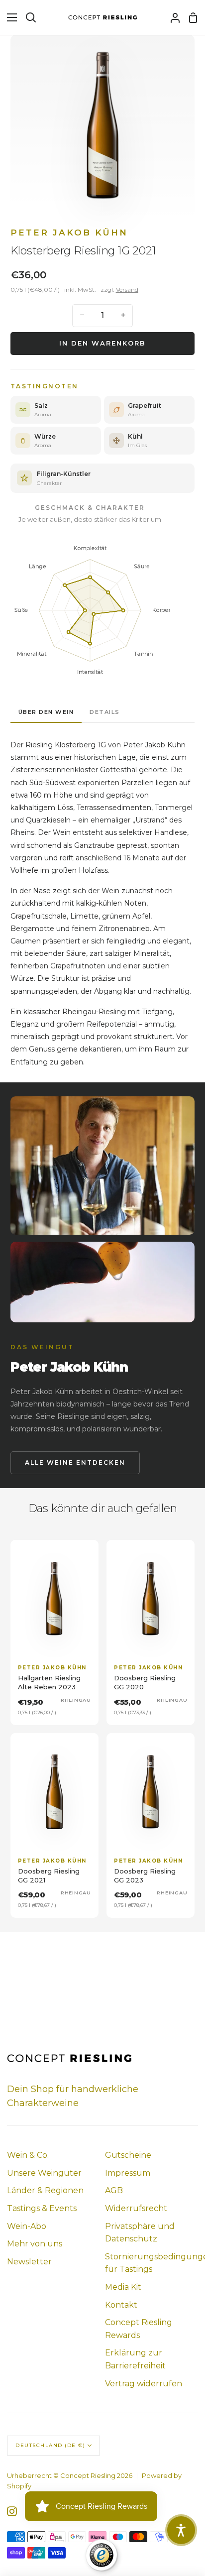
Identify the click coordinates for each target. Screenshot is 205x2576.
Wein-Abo (27, 2226)
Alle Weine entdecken (75, 1463)
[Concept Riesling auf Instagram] (12, 2511)
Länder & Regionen (45, 2190)
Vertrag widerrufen (144, 2384)
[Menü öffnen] (9, 17)
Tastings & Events (42, 2208)
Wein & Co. (28, 2155)
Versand (127, 290)
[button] (181, 2530)
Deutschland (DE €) (50, 2445)
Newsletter (29, 2262)
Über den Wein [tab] (46, 712)
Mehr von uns (35, 2244)
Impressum (128, 2173)
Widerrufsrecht (136, 2208)
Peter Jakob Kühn (69, 233)
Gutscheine (128, 2155)
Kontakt (121, 2305)
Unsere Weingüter (44, 2173)
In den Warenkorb (102, 343)
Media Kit (123, 2287)
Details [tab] (105, 712)
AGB (114, 2190)
